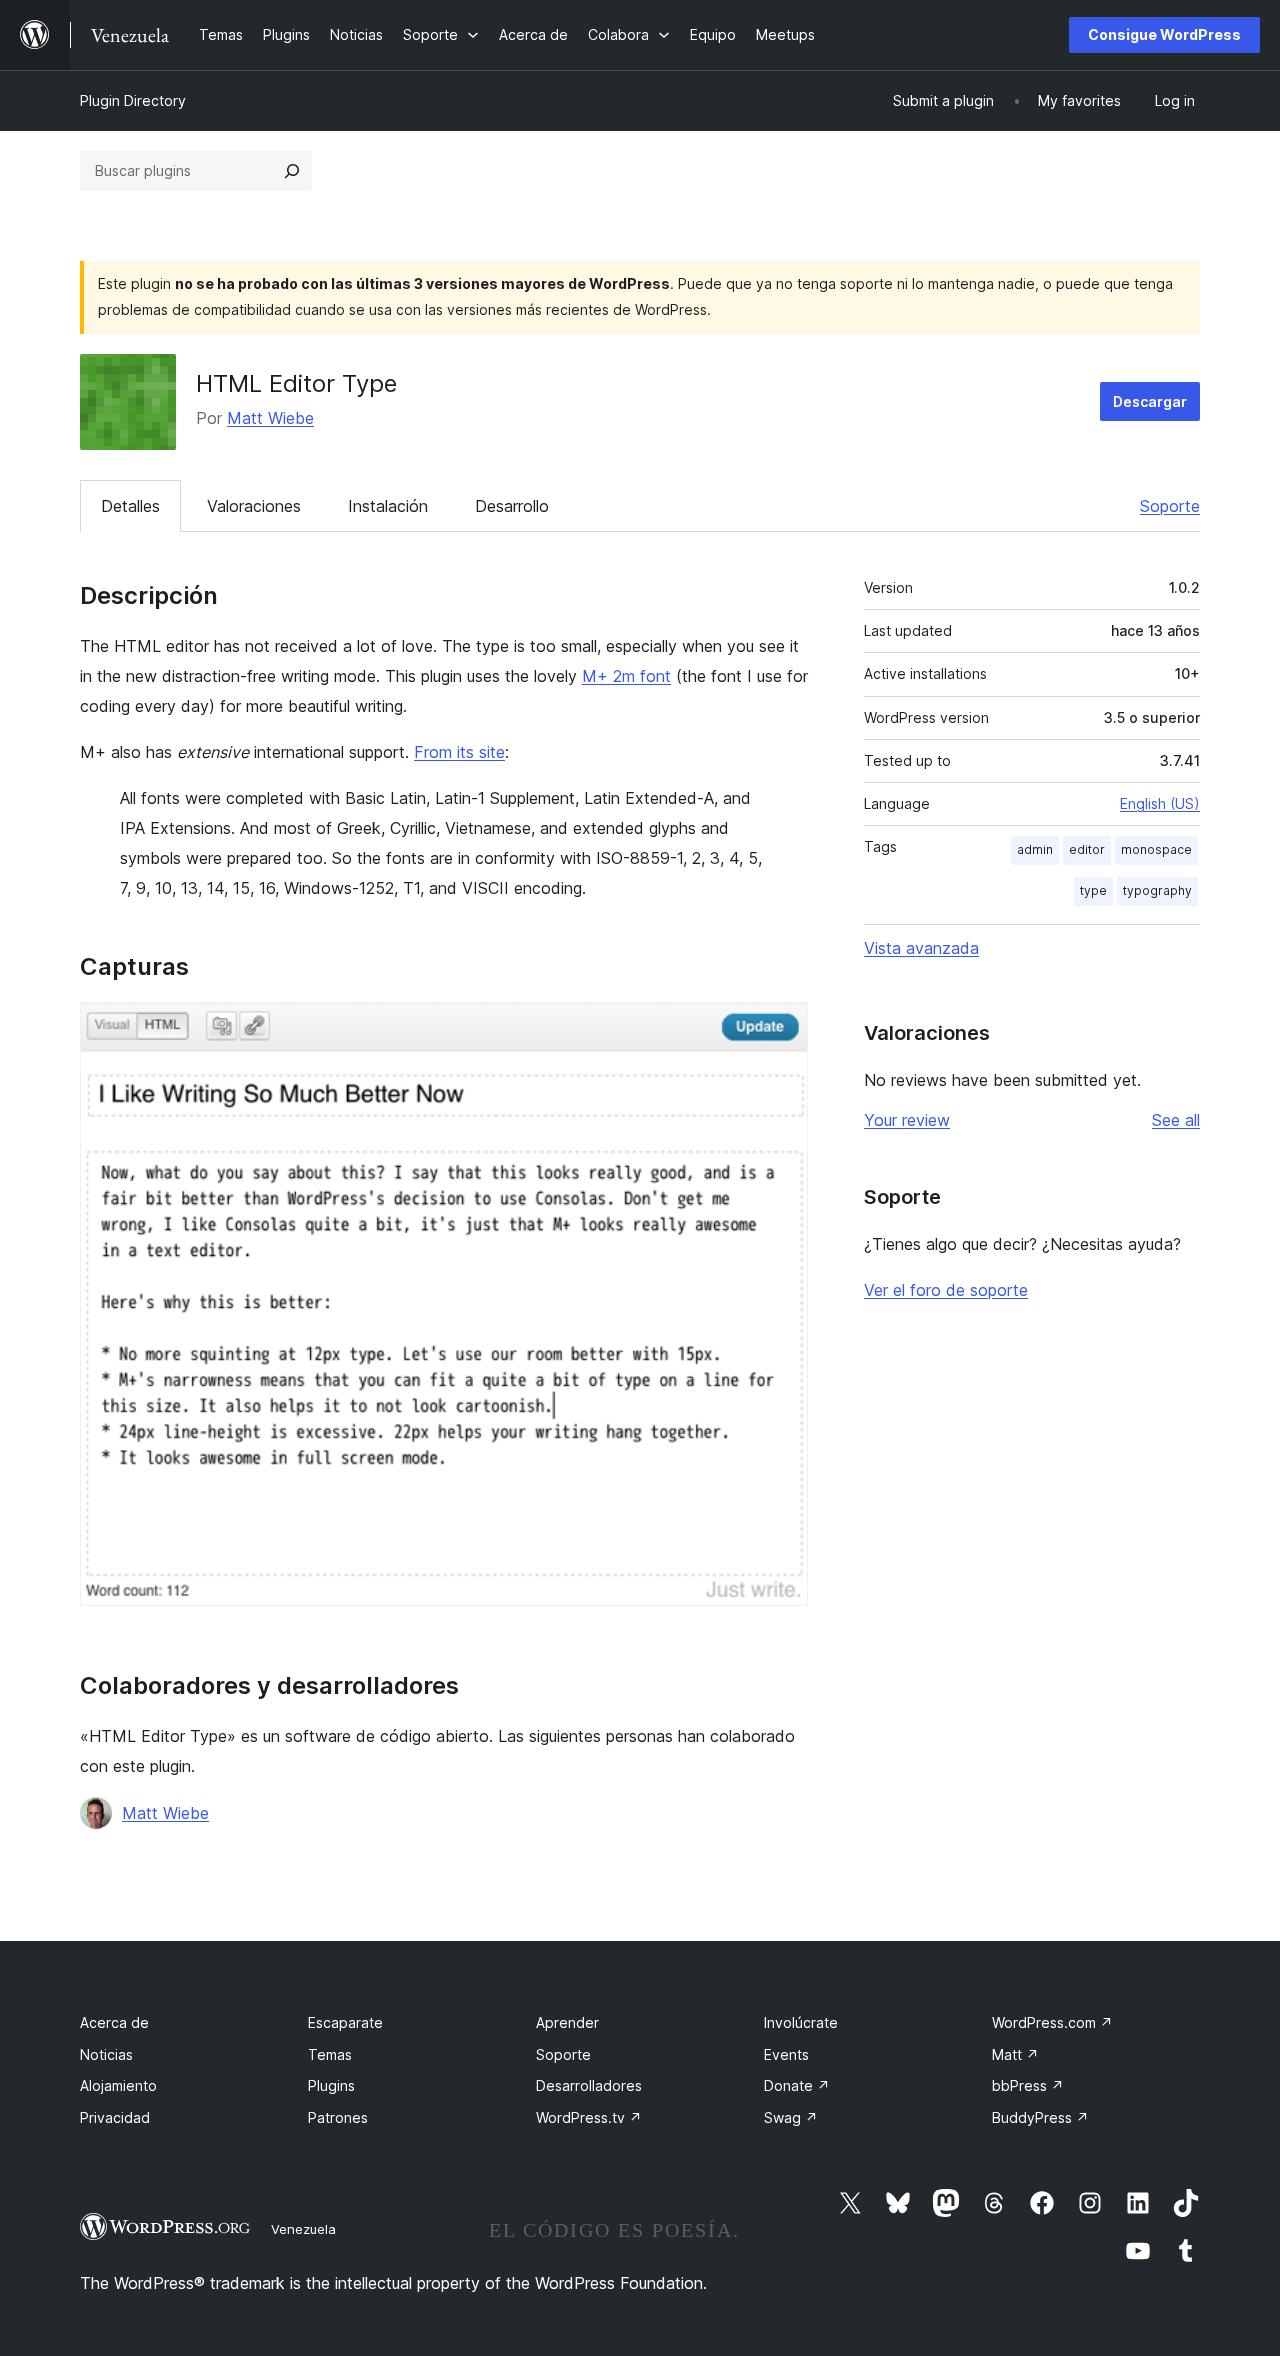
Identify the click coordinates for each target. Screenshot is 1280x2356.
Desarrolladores (589, 2085)
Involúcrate (801, 2022)
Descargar (1150, 401)
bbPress (1028, 2085)
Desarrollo (512, 506)
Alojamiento (118, 2085)
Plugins (331, 2085)
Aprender (567, 2022)
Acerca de (114, 2022)
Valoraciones (254, 506)
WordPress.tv (589, 2117)
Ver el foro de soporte (946, 1290)
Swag (791, 2117)
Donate (797, 2085)
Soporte (1170, 506)
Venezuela (303, 2229)
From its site (459, 752)
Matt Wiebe (270, 418)
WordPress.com (1052, 2022)
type (1093, 890)
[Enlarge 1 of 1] (781, 1029)
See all (1176, 1120)
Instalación (388, 506)
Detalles (130, 506)
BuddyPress (1040, 2117)
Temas (330, 2054)
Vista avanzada (921, 948)
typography (1157, 890)
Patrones (338, 2117)
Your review (907, 1120)
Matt (1015, 2054)
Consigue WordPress (1164, 34)
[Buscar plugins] (292, 171)
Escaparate (345, 2022)
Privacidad (115, 2117)
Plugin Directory (133, 100)
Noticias (106, 2054)
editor (1087, 849)
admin (1035, 849)
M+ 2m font (626, 676)
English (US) (1160, 803)
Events (786, 2054)
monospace (1156, 849)
